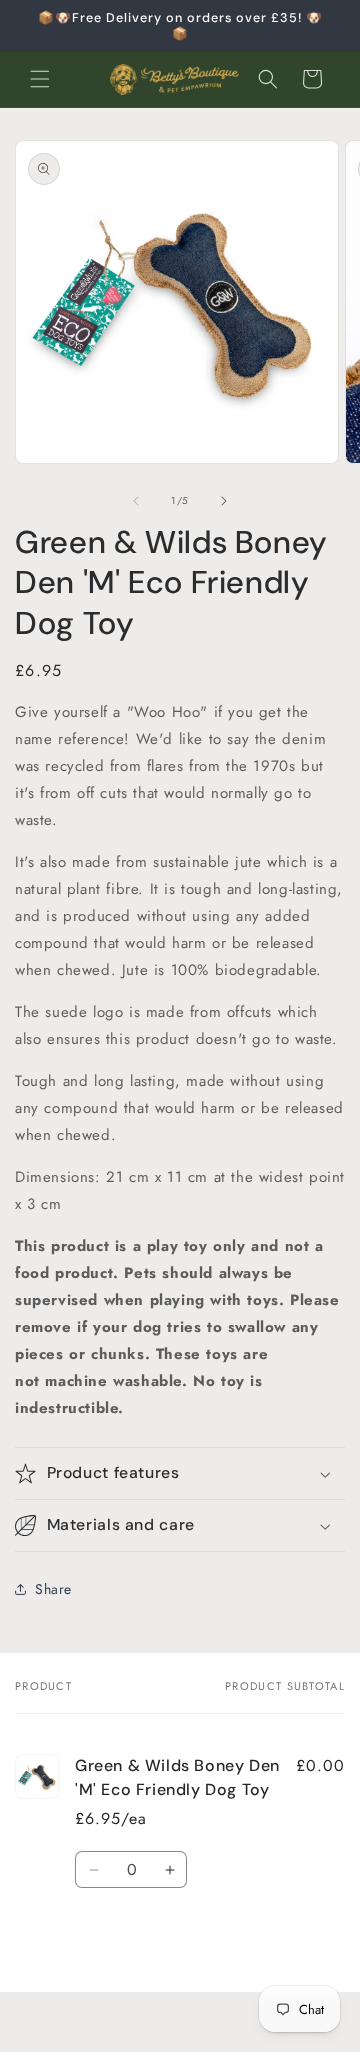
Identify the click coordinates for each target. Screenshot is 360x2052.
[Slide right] (224, 501)
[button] (40, 79)
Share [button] (53, 1589)
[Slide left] (136, 501)
